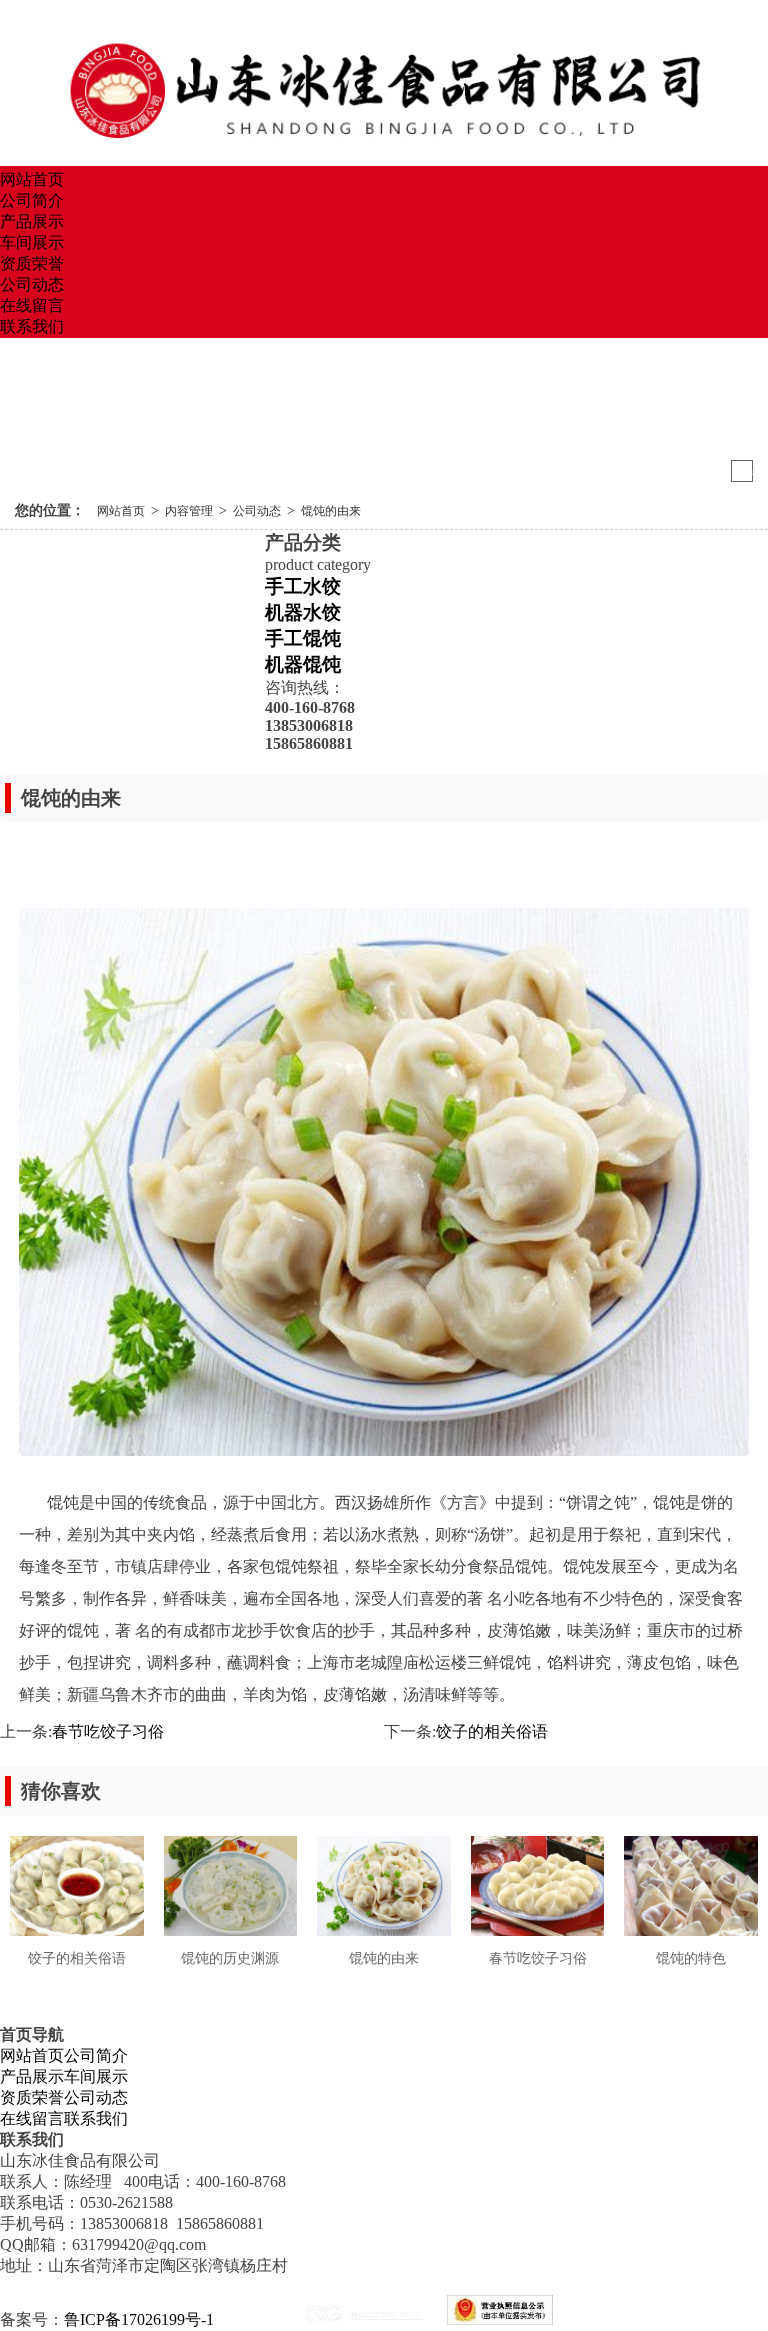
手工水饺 (303, 586)
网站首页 (32, 179)
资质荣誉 (32, 263)
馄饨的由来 (331, 511)
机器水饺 (303, 612)
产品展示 (32, 221)
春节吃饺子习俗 (108, 1731)
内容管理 (189, 511)
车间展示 (32, 242)
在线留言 (32, 305)
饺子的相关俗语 (492, 1731)
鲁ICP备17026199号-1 (139, 2319)
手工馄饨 (303, 638)
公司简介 (32, 200)
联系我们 (32, 326)
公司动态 (32, 284)
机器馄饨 (303, 664)
